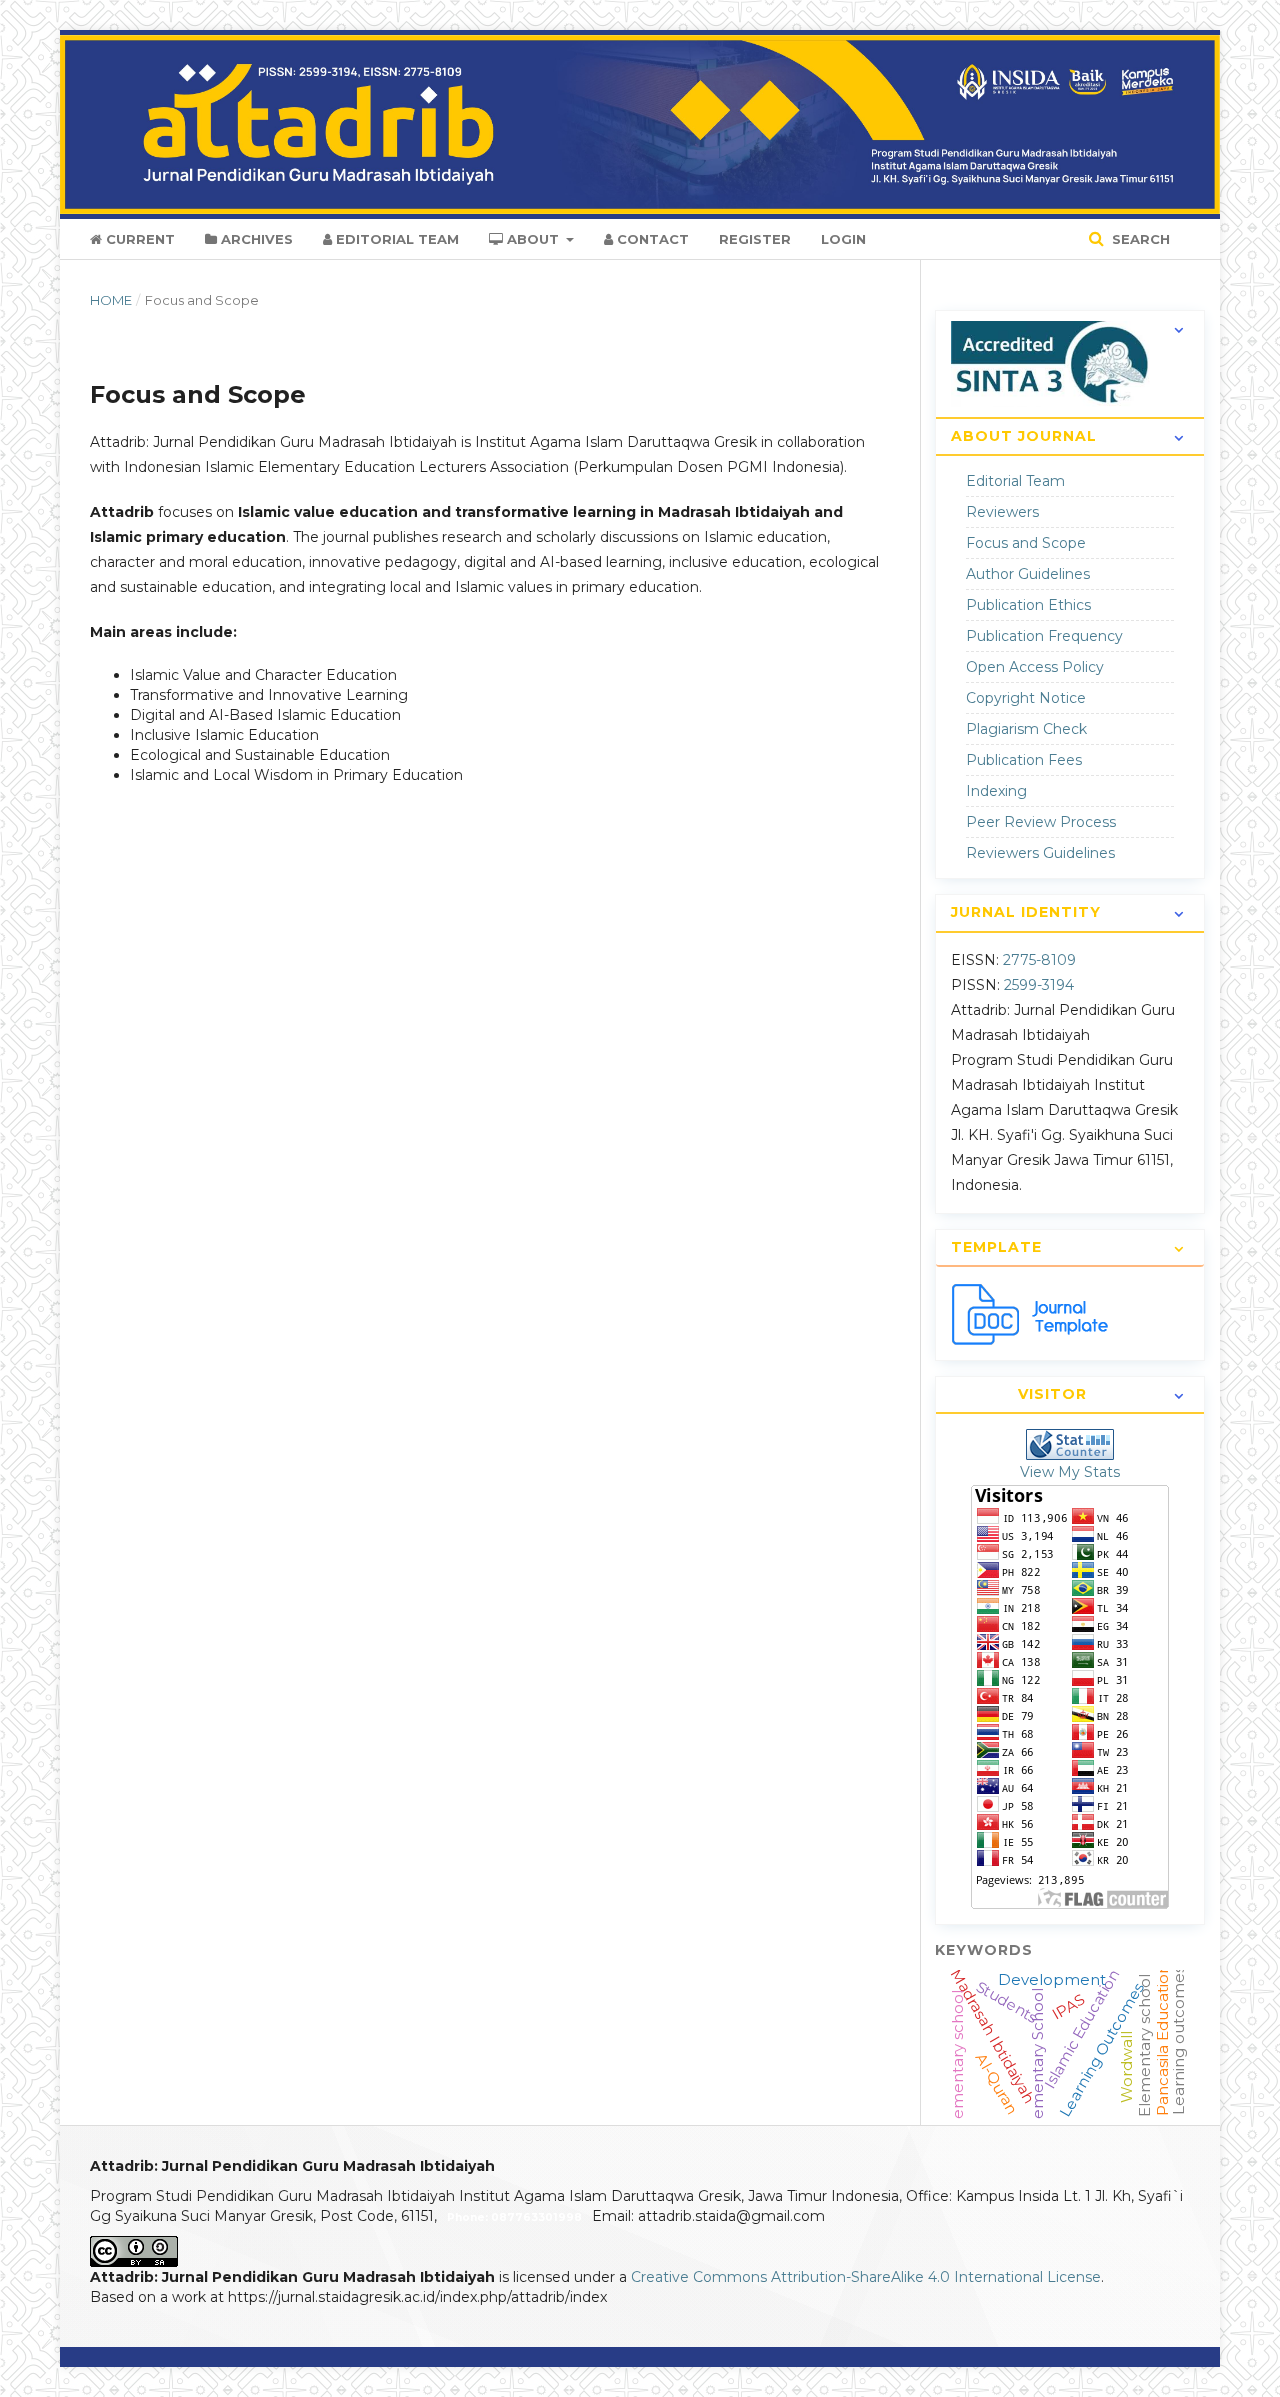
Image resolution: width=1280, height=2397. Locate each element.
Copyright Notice (1026, 698)
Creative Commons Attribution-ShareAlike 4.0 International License (866, 2277)
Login (843, 239)
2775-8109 (1039, 960)
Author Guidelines (1028, 574)
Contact (651, 239)
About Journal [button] (1024, 436)
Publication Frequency (1044, 636)
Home (111, 300)
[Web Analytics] (1070, 1444)
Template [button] (996, 1247)
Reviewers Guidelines (1040, 853)
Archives (255, 239)
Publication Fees (1024, 760)
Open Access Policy (1035, 667)
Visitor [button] (1052, 1394)
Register (755, 239)
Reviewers (1002, 512)
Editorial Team (395, 239)
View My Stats (1070, 1472)
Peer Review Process (1041, 822)
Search (1139, 239)
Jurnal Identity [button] (1026, 912)
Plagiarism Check (1026, 729)
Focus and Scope (1026, 543)
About (533, 239)
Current (138, 239)
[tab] (1070, 384)
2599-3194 (1039, 985)
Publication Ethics (1028, 605)
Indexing (996, 791)
